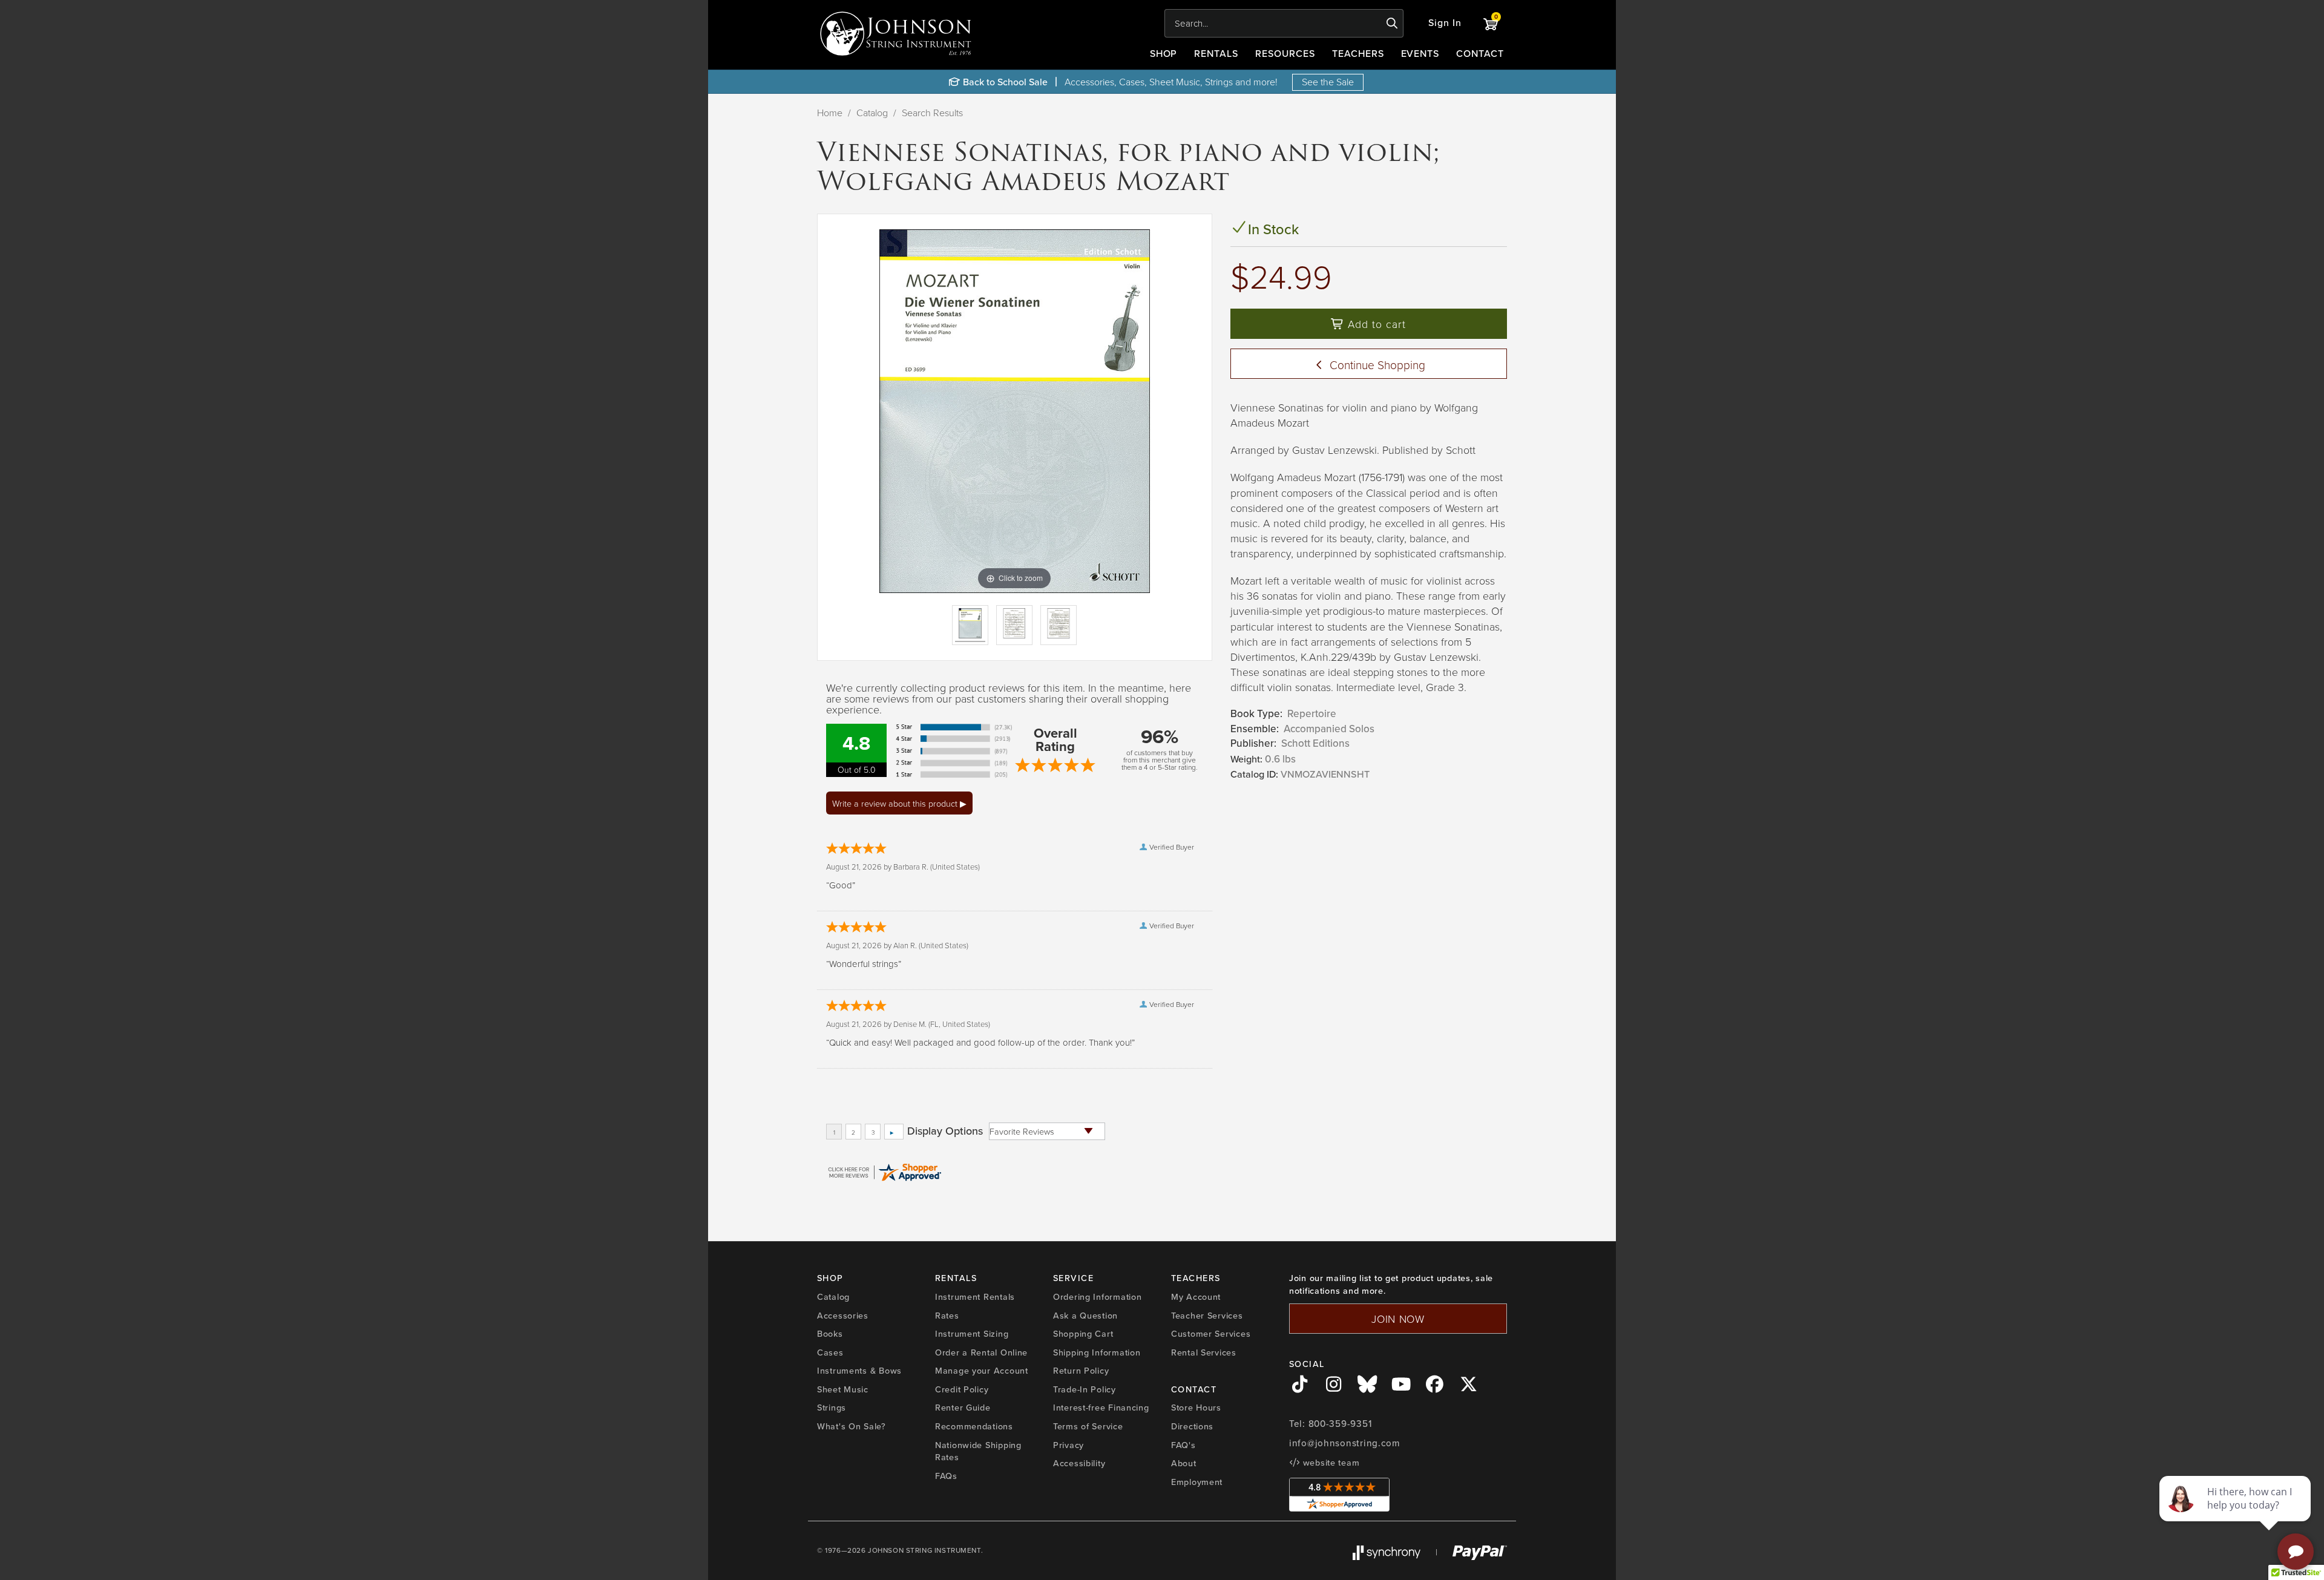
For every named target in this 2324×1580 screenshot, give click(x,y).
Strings (832, 1408)
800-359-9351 (1340, 1424)
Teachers (1358, 54)
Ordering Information (1097, 1297)
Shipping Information (1097, 1352)
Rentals (1216, 54)
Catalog (872, 113)
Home (830, 113)
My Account (1196, 1297)
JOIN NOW (1398, 1319)
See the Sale (1328, 82)
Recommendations (974, 1426)
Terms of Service (1088, 1426)
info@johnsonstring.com (1345, 1443)
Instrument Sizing (972, 1334)
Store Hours (1196, 1408)
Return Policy (1081, 1371)
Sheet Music (843, 1389)
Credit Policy (962, 1389)
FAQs (946, 1476)
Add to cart (1375, 324)
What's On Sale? (852, 1426)
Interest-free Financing (1101, 1408)
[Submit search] (1392, 24)
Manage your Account (982, 1371)
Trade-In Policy (1085, 1389)
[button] (1445, 23)
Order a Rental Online (981, 1352)
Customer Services (1211, 1334)
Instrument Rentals (975, 1297)
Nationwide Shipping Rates (978, 1451)
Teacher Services (1207, 1316)
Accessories (843, 1316)
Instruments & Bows (859, 1371)
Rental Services (1204, 1352)
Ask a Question (1085, 1316)
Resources (1285, 54)
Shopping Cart (1083, 1334)
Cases (830, 1352)
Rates (947, 1316)
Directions (1192, 1426)
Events (1420, 54)
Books (830, 1334)
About (1184, 1463)
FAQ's (1183, 1445)
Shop (1164, 54)
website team (1330, 1463)
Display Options (945, 1131)
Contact (1480, 54)
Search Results (932, 113)
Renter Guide (963, 1408)
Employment (1197, 1482)
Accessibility (1079, 1463)
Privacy (1068, 1445)
